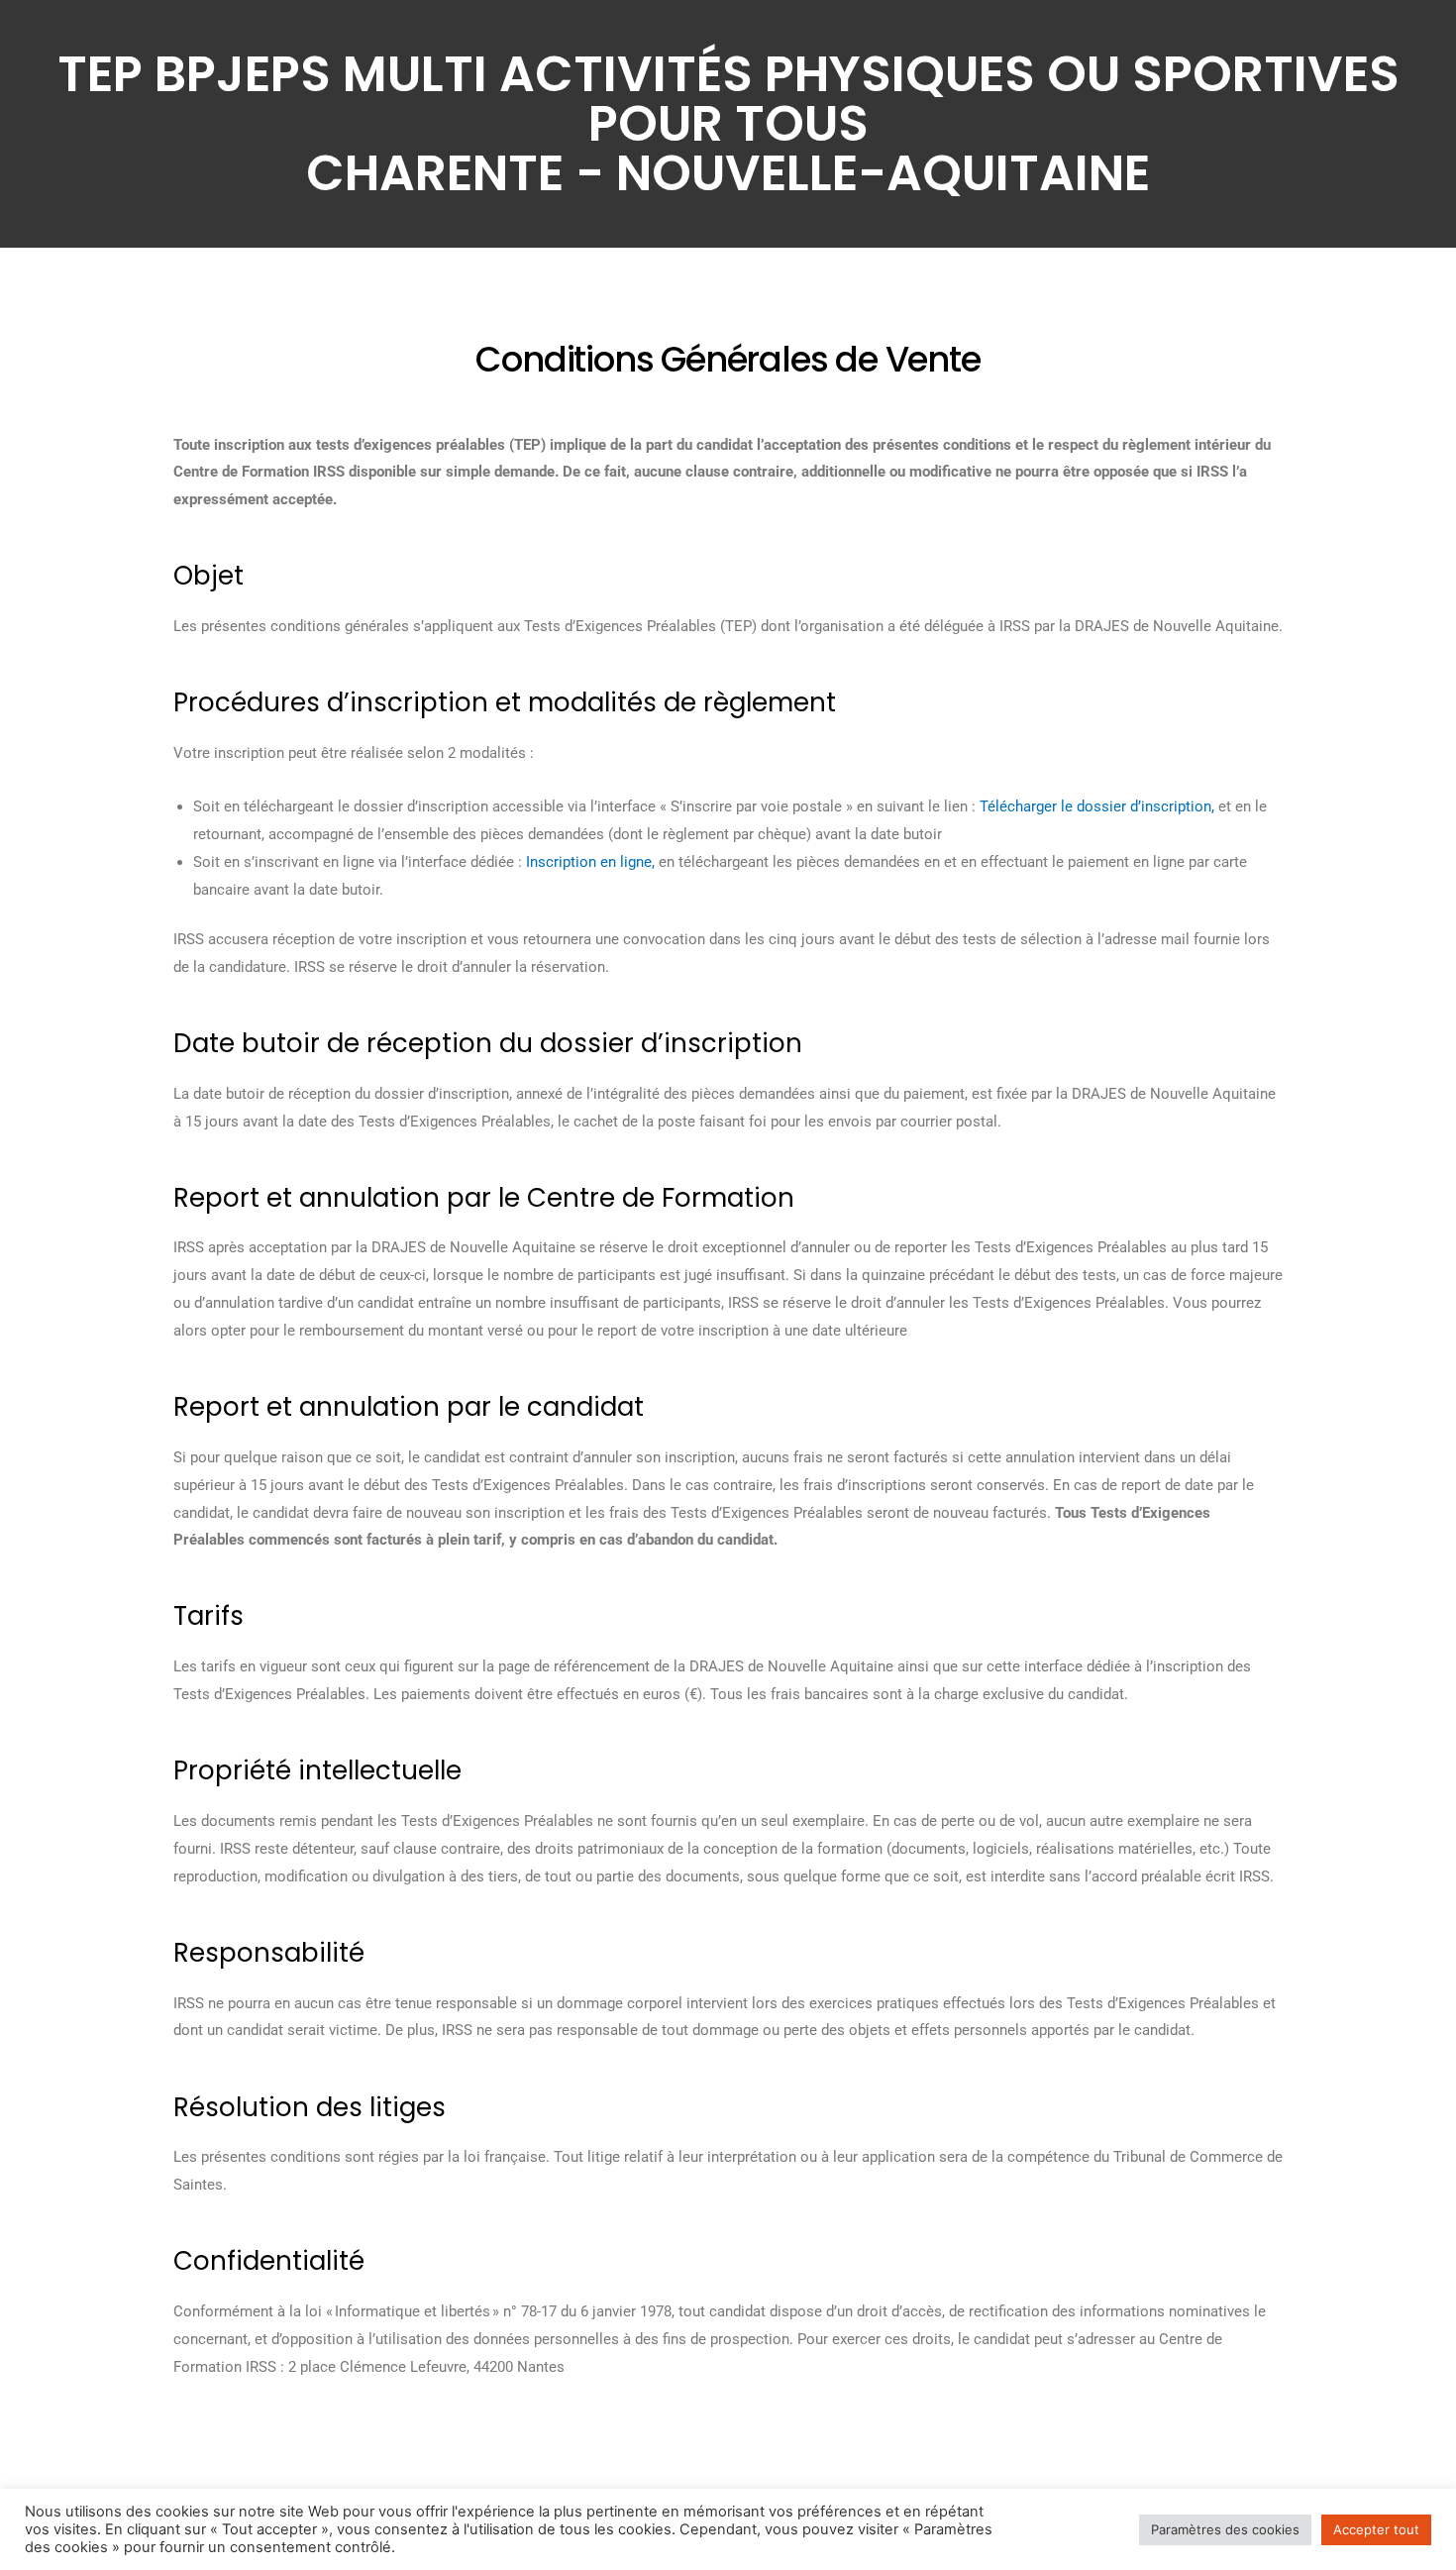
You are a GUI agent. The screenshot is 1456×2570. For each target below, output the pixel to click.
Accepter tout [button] (1376, 2529)
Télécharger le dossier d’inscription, (1097, 806)
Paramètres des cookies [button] (1225, 2529)
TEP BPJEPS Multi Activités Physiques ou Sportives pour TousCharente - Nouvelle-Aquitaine (728, 123)
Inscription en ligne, (590, 862)
